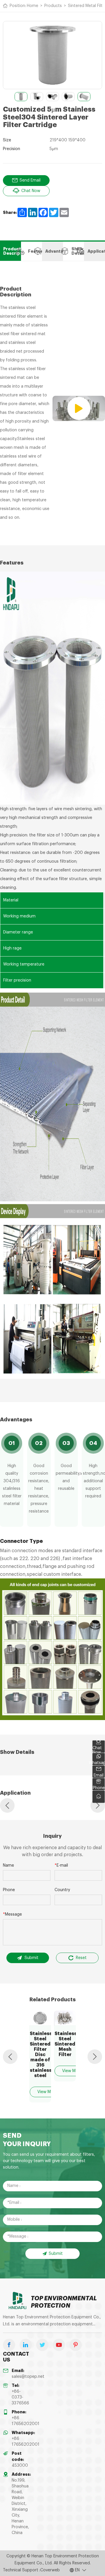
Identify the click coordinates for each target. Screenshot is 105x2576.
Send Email (30, 180)
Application (96, 251)
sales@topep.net (28, 2377)
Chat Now (31, 191)
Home (33, 6)
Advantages (54, 251)
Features (35, 251)
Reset (81, 1958)
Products (53, 6)
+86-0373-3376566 (20, 2397)
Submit (32, 1958)
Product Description (12, 251)
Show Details (78, 251)
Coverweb (50, 2570)
